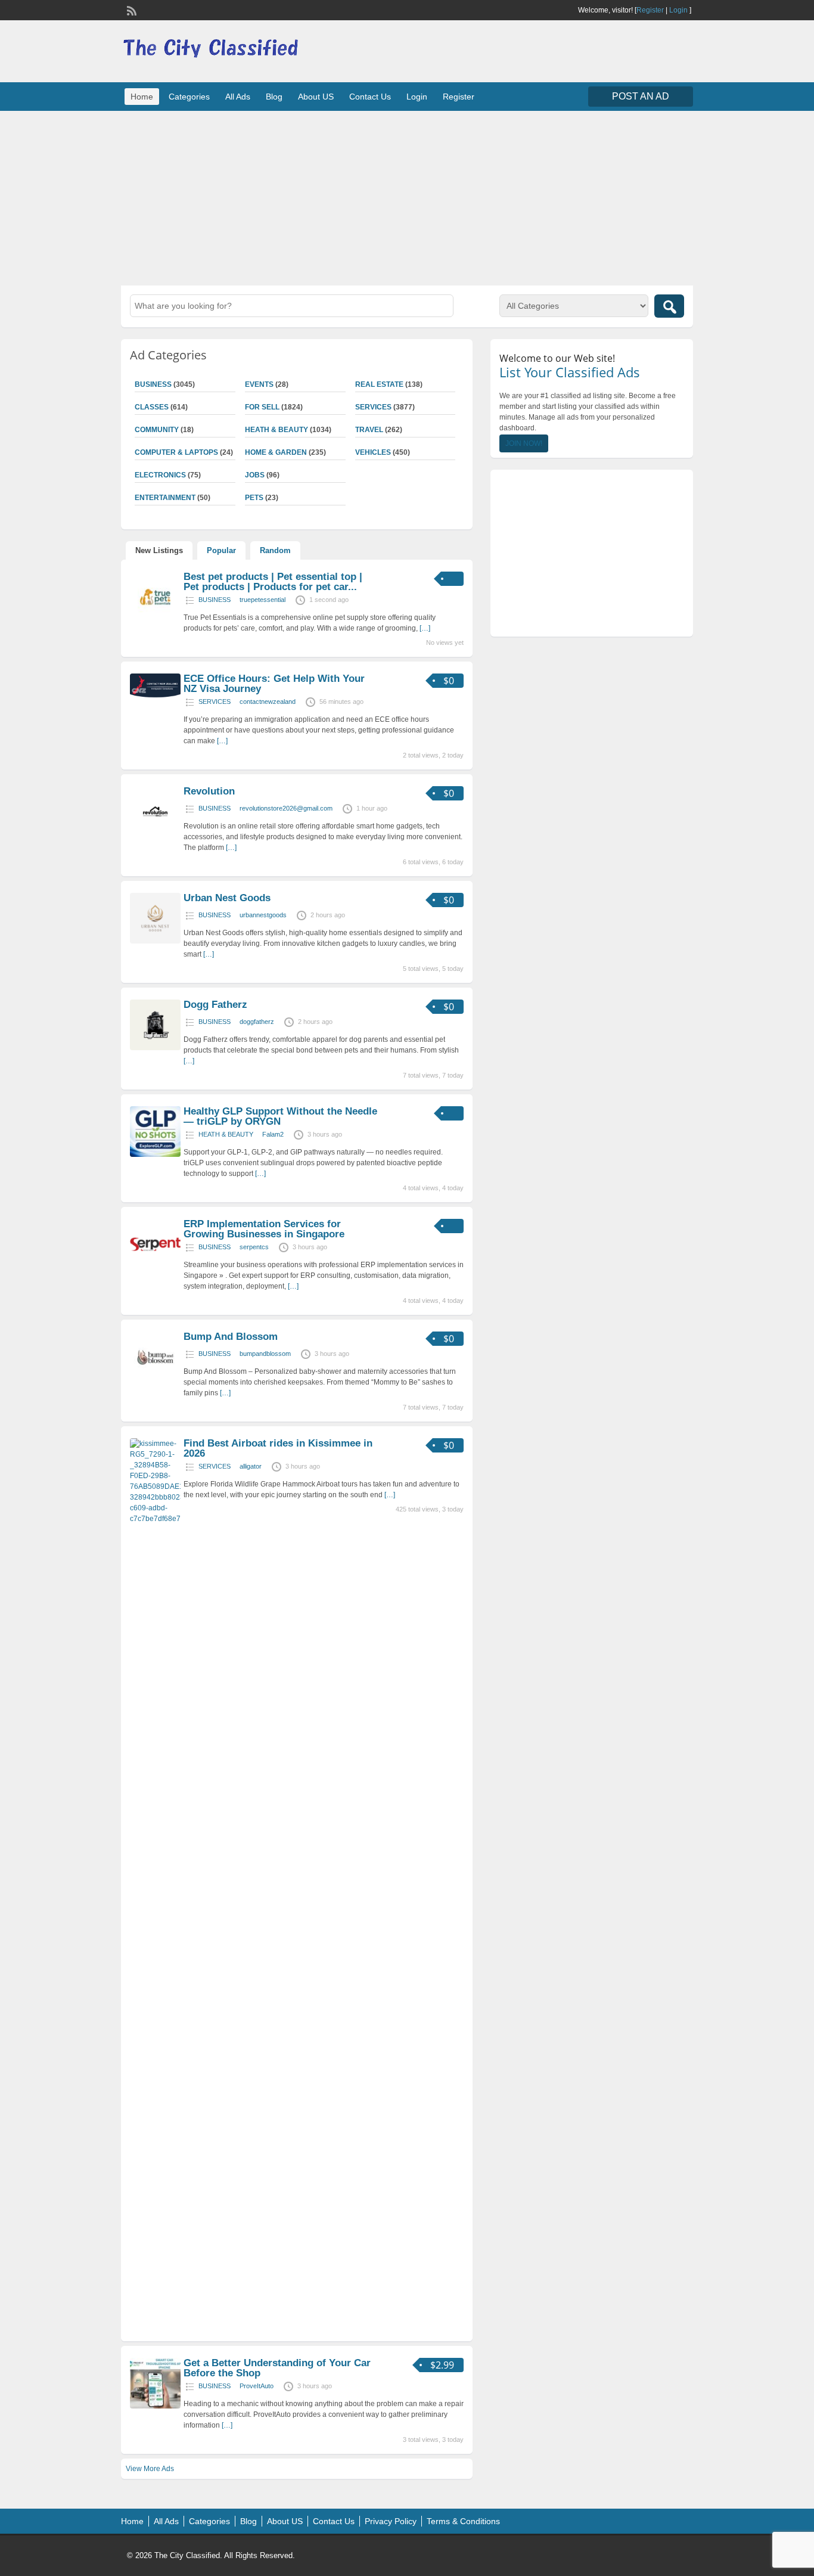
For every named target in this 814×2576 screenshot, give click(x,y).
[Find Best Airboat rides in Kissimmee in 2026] (155, 1519)
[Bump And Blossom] (155, 1380)
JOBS (255, 475)
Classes (152, 407)
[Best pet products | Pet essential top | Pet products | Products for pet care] (155, 620)
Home (142, 97)
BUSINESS (153, 384)
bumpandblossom (265, 1354)
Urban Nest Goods (227, 898)
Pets (254, 498)
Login (678, 10)
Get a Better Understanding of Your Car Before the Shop (277, 2368)
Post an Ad (641, 96)
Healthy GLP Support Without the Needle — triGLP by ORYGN (280, 1116)
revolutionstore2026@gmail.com (286, 808)
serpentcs (254, 1247)
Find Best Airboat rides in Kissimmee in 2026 (278, 1448)
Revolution (209, 791)
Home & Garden (276, 452)
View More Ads (150, 2469)
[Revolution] (155, 834)
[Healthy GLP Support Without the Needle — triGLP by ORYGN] (155, 1154)
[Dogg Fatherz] (155, 1048)
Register (650, 10)
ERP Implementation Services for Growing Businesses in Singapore (264, 1229)
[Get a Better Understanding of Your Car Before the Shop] (155, 2406)
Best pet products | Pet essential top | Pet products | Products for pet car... (273, 582)
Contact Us (370, 97)
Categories (189, 97)
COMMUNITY (157, 430)
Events (259, 384)
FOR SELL (262, 407)
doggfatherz (257, 1022)
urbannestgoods (263, 915)
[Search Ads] (669, 306)
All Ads (238, 97)
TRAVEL (369, 430)
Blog (274, 97)
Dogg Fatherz (215, 1005)
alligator (251, 1466)
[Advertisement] (407, 197)
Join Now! (524, 443)
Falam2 (273, 1134)
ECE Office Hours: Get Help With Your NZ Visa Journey (274, 684)
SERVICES (373, 407)
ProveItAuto (257, 2386)
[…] (425, 628)
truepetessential (262, 600)
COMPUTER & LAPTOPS (176, 452)
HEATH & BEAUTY (276, 430)
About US (316, 97)
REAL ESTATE (379, 384)
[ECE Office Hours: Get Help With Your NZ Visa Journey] (155, 696)
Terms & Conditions (463, 2521)
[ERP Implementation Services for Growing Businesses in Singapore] (155, 1267)
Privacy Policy (391, 2521)
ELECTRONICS (160, 475)
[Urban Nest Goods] (155, 941)
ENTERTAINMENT (165, 498)
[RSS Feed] (131, 10)
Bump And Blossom (231, 1337)
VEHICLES (373, 452)
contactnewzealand (268, 702)
